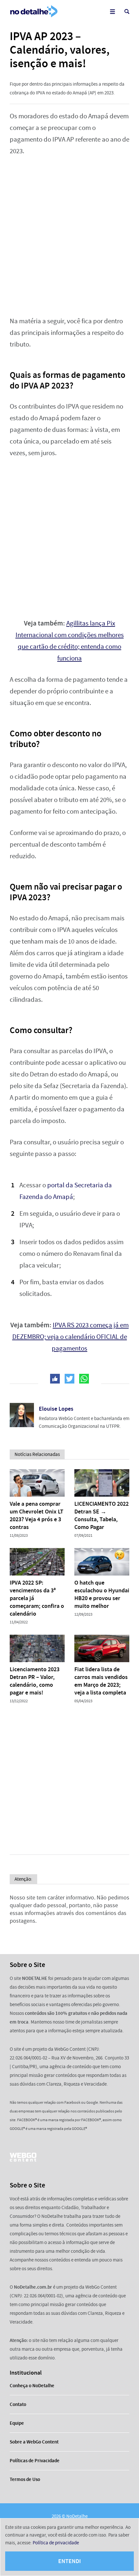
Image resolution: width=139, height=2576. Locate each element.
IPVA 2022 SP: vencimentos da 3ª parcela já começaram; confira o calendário (37, 1598)
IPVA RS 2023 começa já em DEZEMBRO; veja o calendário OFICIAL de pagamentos (71, 1337)
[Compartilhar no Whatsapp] (84, 1379)
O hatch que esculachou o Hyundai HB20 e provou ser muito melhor (102, 1594)
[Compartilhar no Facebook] (55, 1379)
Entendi (69, 2561)
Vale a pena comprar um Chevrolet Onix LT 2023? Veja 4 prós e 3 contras (37, 1515)
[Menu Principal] (112, 11)
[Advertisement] (69, 236)
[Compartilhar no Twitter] (69, 1379)
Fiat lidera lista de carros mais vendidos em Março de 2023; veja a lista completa (101, 1681)
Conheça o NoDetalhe (32, 2386)
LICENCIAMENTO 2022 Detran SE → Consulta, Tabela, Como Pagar (102, 1515)
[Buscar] (127, 11)
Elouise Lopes (56, 1409)
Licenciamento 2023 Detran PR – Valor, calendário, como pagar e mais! (35, 1681)
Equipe (17, 2423)
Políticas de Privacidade (35, 2461)
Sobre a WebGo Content (34, 2442)
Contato (18, 2404)
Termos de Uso (25, 2479)
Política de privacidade (56, 2543)
